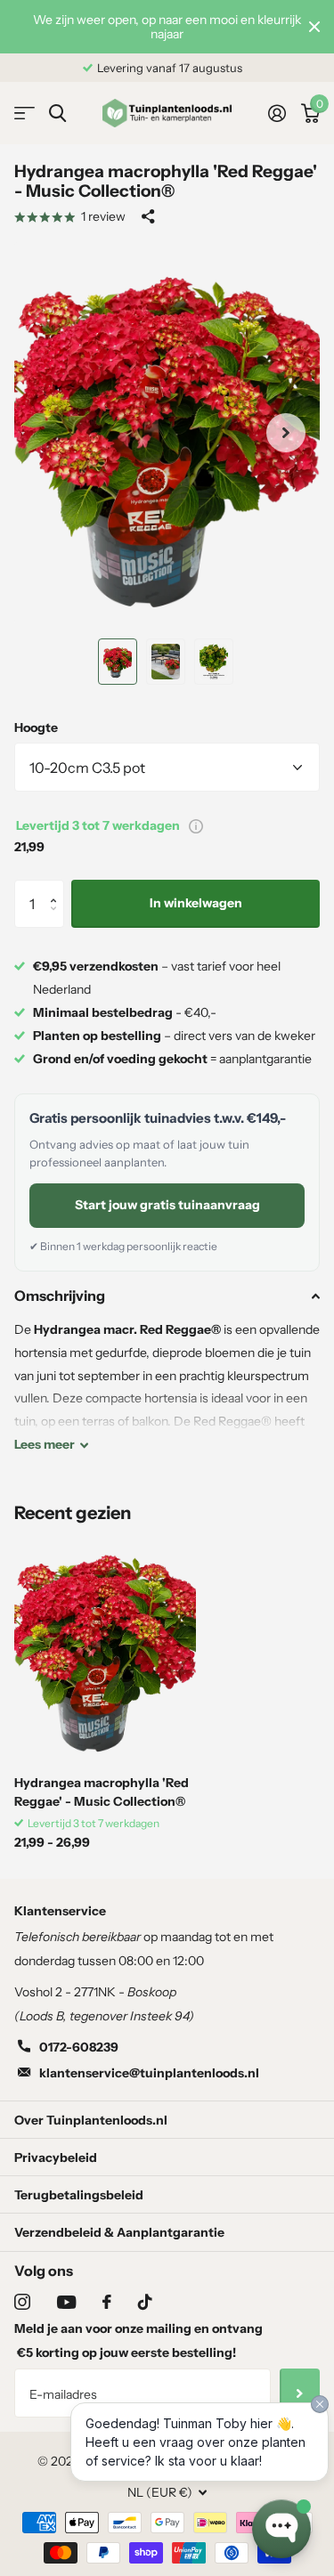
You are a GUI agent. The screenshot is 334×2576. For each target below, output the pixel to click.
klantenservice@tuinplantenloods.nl (149, 2073)
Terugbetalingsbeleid (79, 2195)
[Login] (277, 113)
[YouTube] (66, 2302)
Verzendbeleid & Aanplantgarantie (119, 2232)
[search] (57, 114)
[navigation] (118, 662)
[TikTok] (145, 2302)
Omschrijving (60, 1296)
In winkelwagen (196, 903)
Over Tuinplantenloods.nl (91, 2120)
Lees (45, 1444)
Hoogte (36, 727)
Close (314, 27)
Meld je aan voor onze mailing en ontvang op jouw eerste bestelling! (138, 2340)
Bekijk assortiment (24, 114)
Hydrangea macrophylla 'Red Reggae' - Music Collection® (102, 1792)
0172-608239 (79, 2047)
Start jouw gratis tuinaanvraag (167, 1205)
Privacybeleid (56, 2158)
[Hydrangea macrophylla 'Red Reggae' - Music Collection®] (105, 1648)
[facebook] (107, 2302)
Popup (196, 825)
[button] (57, 887)
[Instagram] (22, 2302)
